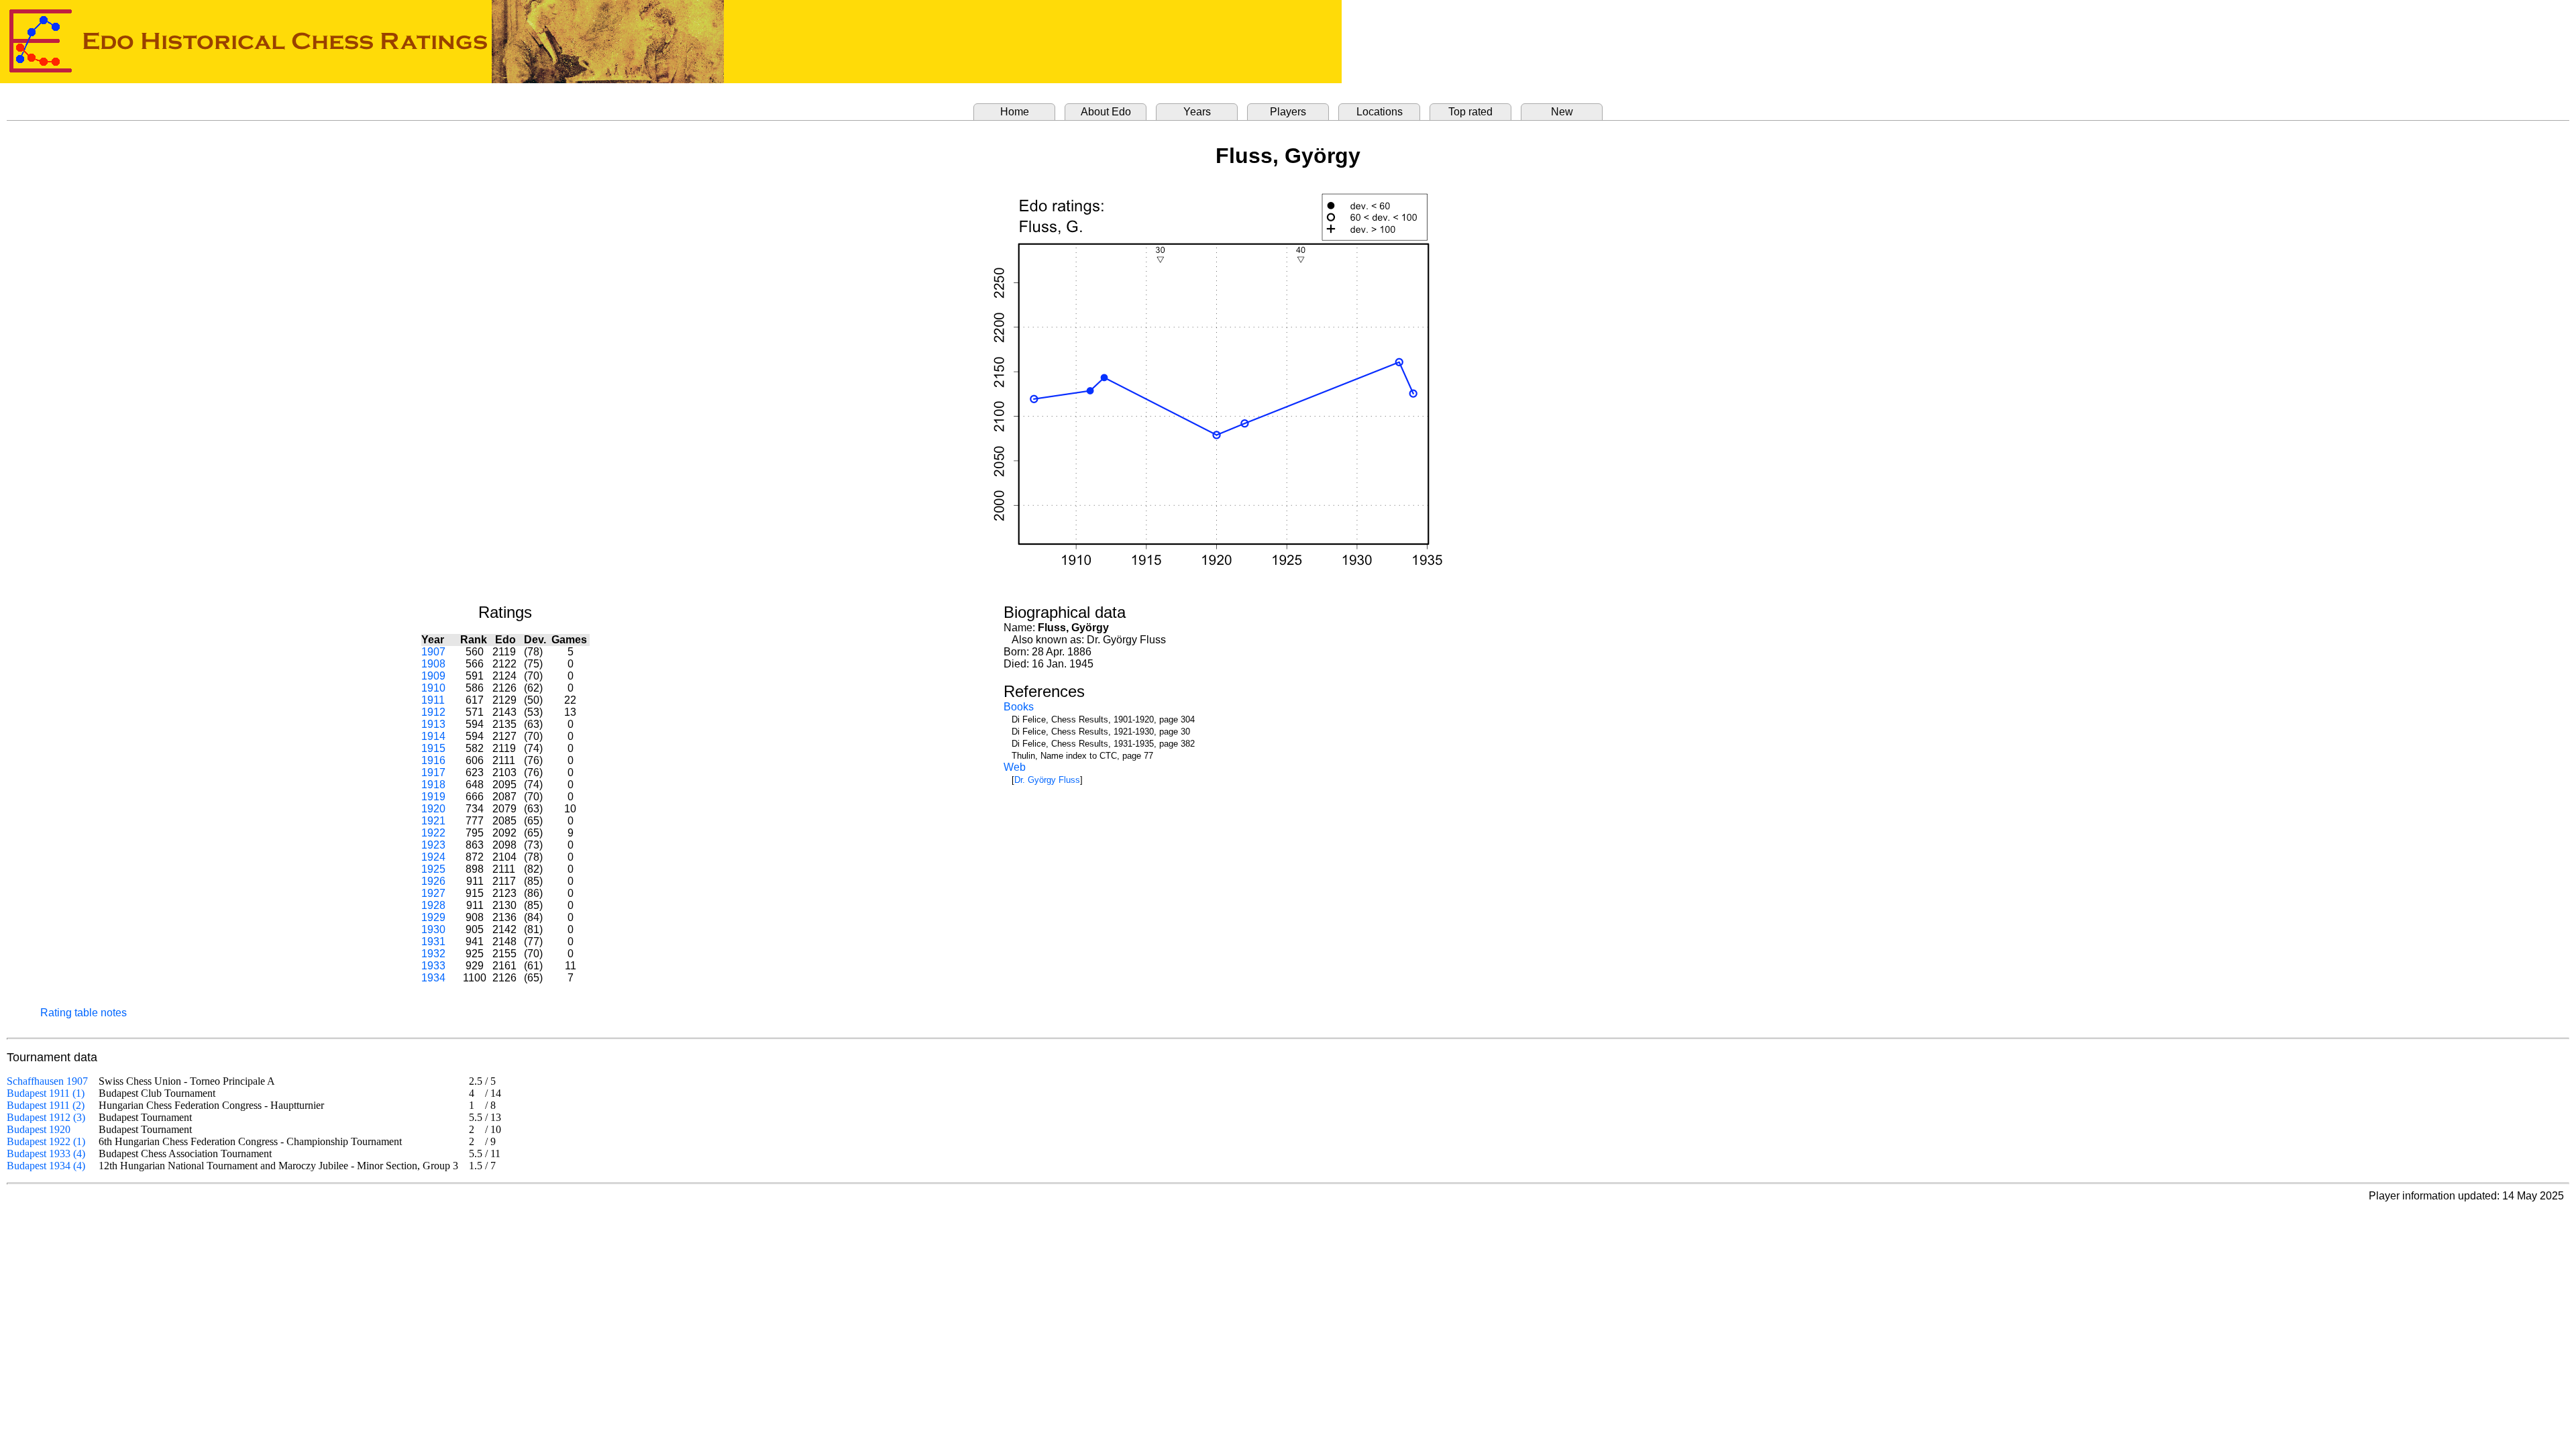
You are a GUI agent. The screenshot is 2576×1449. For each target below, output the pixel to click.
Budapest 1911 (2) (46, 1105)
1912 (433, 712)
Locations (1380, 112)
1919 (433, 797)
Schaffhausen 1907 (47, 1081)
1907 (433, 652)
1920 (433, 809)
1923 (433, 845)
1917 (433, 772)
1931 (433, 942)
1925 (433, 869)
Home (1015, 112)
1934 (433, 978)
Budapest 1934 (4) (46, 1166)
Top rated (1470, 112)
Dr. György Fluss (1047, 780)
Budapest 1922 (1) (46, 1141)
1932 (433, 954)
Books (1019, 707)
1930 (433, 929)
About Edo (1106, 112)
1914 (433, 736)
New (1562, 112)
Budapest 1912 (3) (46, 1117)
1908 (433, 664)
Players (1288, 112)
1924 (433, 857)
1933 (433, 966)
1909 (433, 676)
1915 (433, 748)
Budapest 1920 (39, 1129)
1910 (433, 688)
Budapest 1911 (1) (46, 1093)
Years (1197, 112)
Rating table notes (84, 1013)
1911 (433, 700)
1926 (433, 881)
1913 (433, 724)
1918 (433, 785)
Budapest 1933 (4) (46, 1153)
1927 (433, 893)
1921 (433, 821)
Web (1015, 767)
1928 (433, 905)
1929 (433, 917)
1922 (433, 833)
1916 (433, 760)
